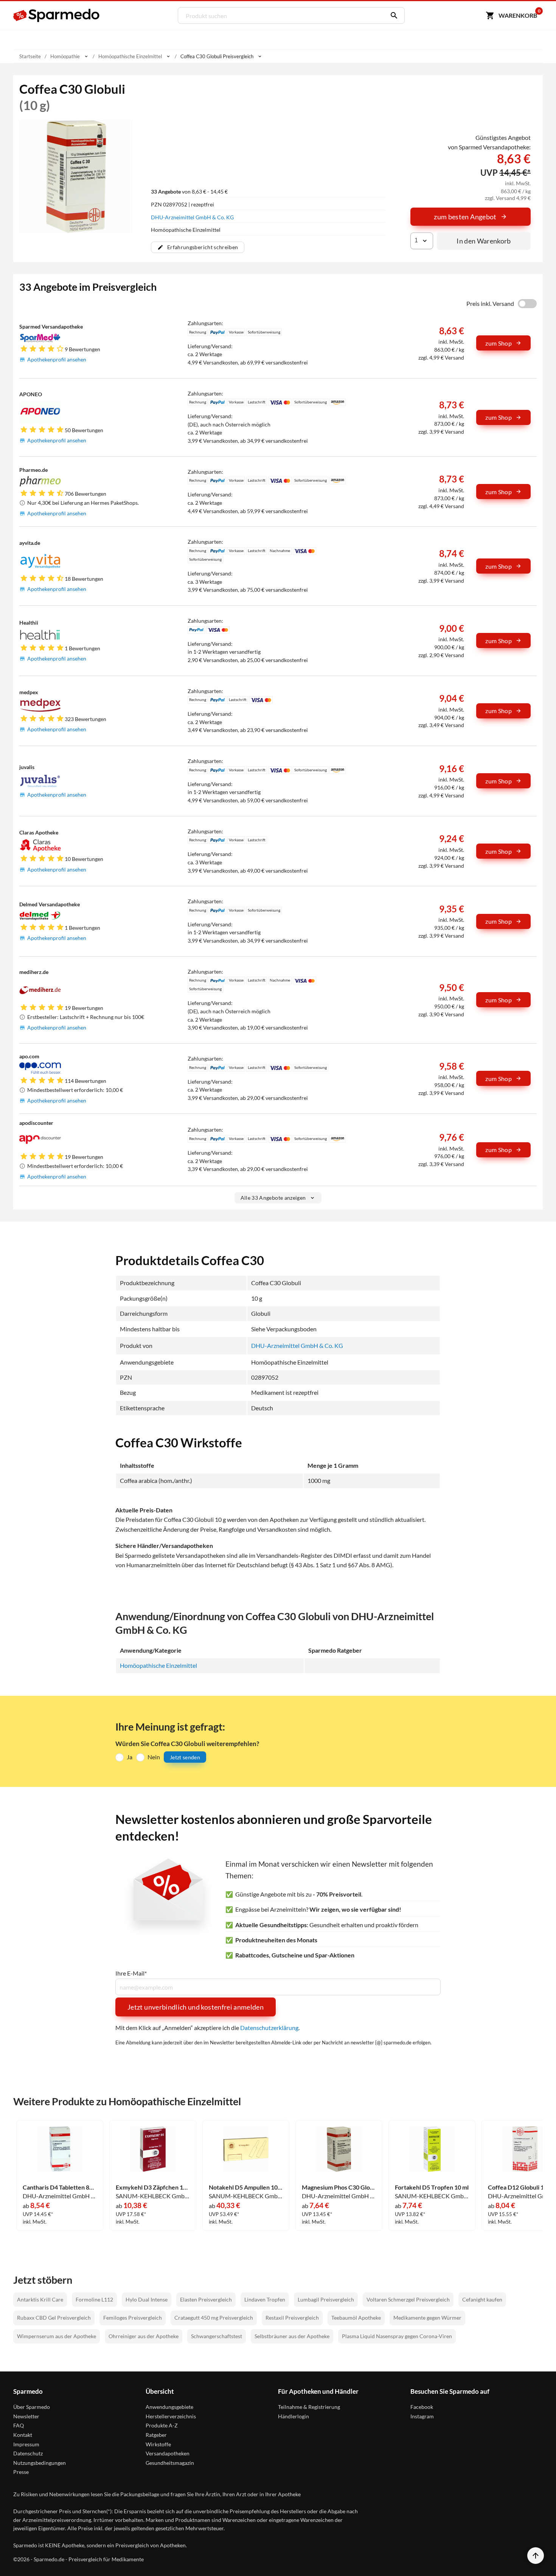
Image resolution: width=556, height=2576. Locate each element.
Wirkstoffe (158, 2444)
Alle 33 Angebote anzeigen (273, 1198)
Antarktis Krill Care (40, 2299)
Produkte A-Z (162, 2425)
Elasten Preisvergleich (206, 2299)
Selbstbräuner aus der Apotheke (292, 2336)
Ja (130, 1757)
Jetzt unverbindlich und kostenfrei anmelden (196, 2007)
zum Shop (499, 343)
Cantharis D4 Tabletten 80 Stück (60, 2187)
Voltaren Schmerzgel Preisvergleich (408, 2299)
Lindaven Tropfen (265, 2299)
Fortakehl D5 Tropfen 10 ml (432, 2187)
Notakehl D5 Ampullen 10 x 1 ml (246, 2187)
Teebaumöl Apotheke (356, 2318)
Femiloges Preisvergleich (133, 2318)
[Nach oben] (536, 2556)
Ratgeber (156, 2435)
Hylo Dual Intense (147, 2299)
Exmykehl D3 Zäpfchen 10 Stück (153, 2187)
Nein (154, 1757)
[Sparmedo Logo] (57, 16)
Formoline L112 (94, 2299)
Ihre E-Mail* (131, 1973)
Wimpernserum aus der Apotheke (57, 2336)
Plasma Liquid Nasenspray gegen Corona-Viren (397, 2336)
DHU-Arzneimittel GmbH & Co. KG (192, 217)
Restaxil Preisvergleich (292, 2318)
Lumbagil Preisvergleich (326, 2299)
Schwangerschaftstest (217, 2336)
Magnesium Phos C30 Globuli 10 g (339, 2187)
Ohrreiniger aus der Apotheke (144, 2336)
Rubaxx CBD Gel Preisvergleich (54, 2318)
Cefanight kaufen (482, 2299)
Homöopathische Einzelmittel (158, 1665)
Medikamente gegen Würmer (427, 2318)
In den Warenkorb (484, 241)
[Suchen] (392, 16)
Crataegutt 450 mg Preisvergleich (214, 2318)
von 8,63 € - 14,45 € (189, 192)
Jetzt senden (185, 1757)
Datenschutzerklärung (269, 2028)
